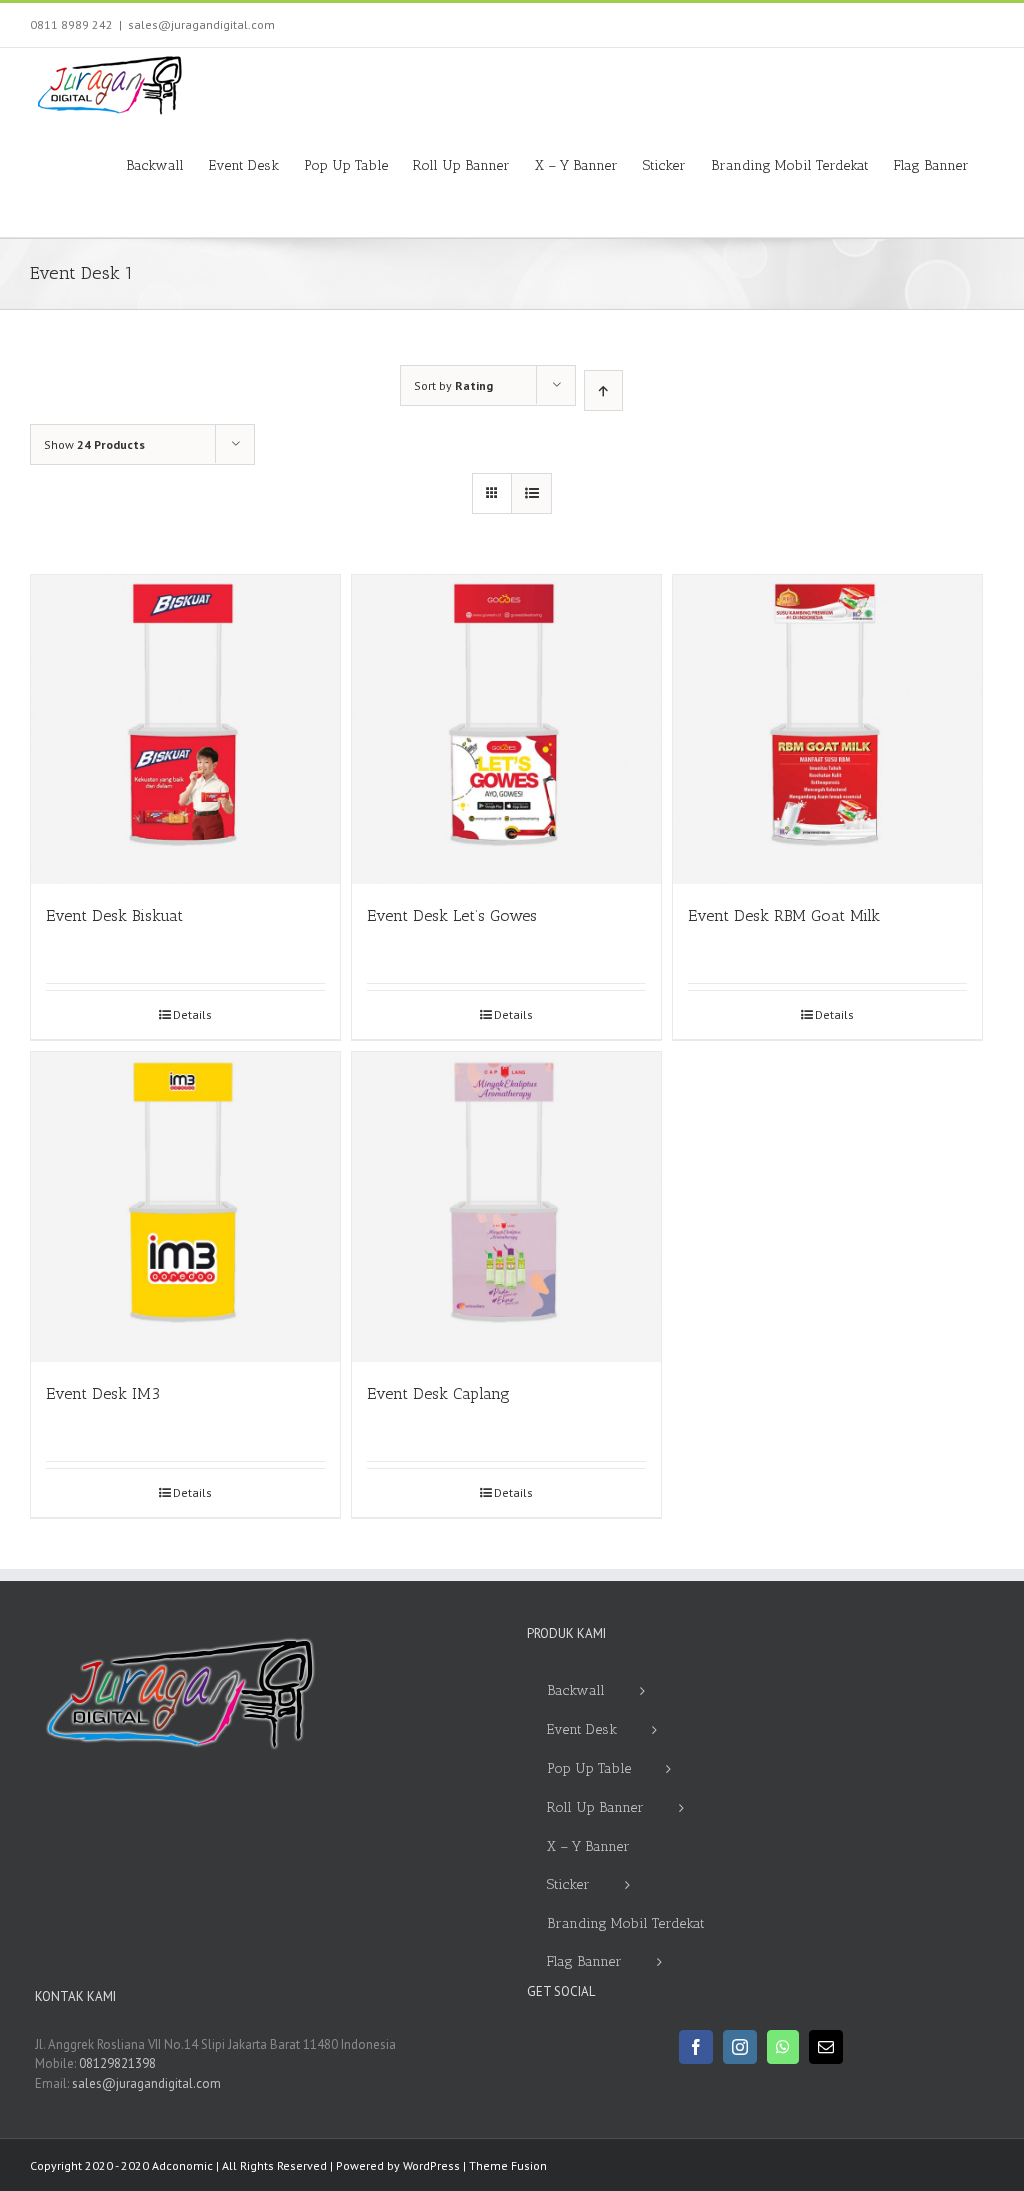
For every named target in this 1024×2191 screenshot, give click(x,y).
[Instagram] (740, 2047)
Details (192, 1014)
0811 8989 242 (71, 24)
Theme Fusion (508, 2165)
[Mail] (826, 2047)
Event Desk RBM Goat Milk (784, 915)
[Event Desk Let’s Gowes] (506, 729)
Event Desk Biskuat (114, 915)
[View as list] (531, 493)
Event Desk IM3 (103, 1393)
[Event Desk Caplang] (506, 1206)
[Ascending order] (603, 390)
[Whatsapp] (783, 2047)
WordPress (431, 2165)
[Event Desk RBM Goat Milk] (827, 729)
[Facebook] (696, 2047)
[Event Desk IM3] (185, 1206)
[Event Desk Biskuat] (185, 729)
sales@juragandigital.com (201, 24)
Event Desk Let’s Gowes (452, 915)
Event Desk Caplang (438, 1393)
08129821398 (117, 2063)
